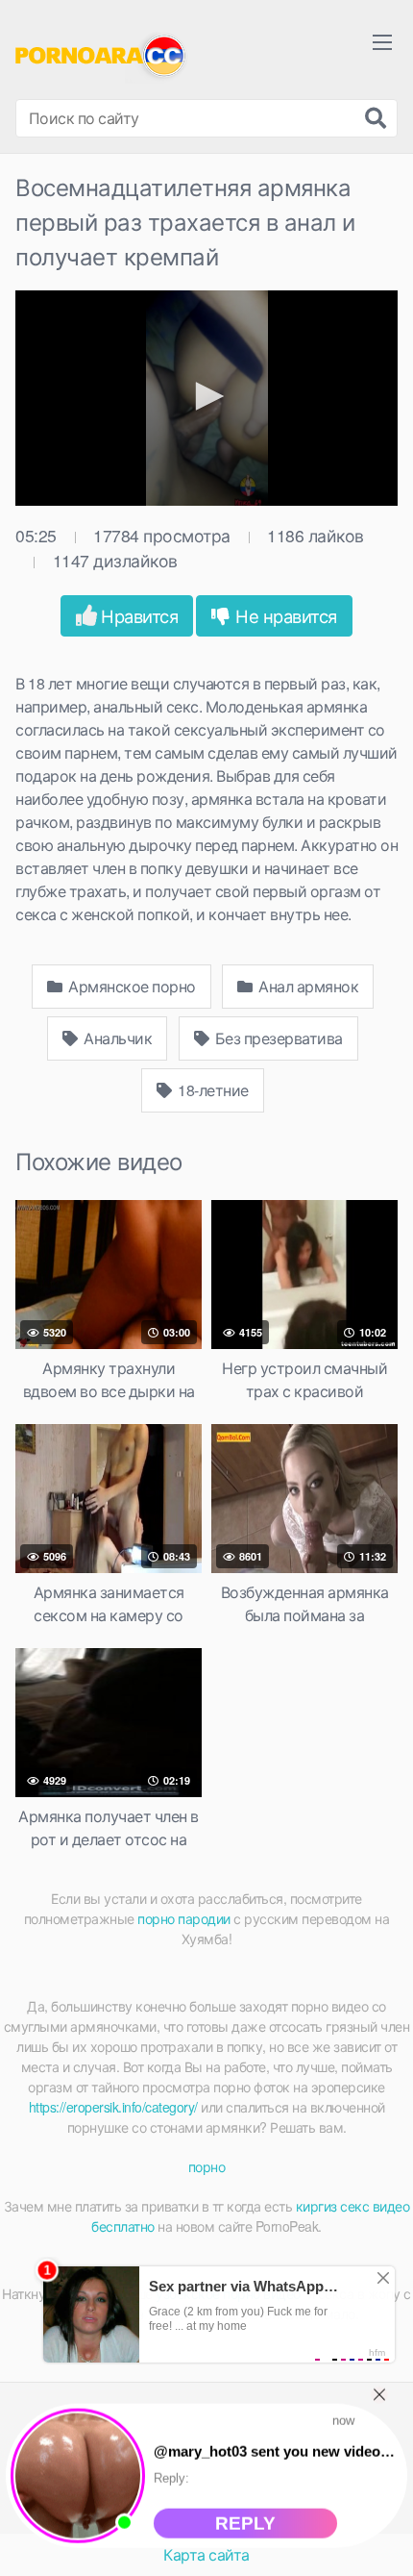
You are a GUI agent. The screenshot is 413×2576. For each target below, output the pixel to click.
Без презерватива (277, 1038)
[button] (206, 396)
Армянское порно (131, 986)
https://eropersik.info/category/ (113, 2107)
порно (207, 2166)
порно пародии (184, 1918)
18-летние (212, 1090)
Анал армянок (307, 986)
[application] (206, 398)
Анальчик (117, 1038)
